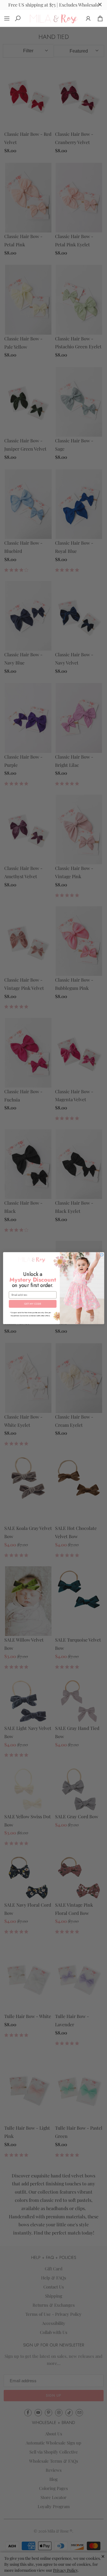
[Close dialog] (102, 1255)
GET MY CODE (33, 1304)
